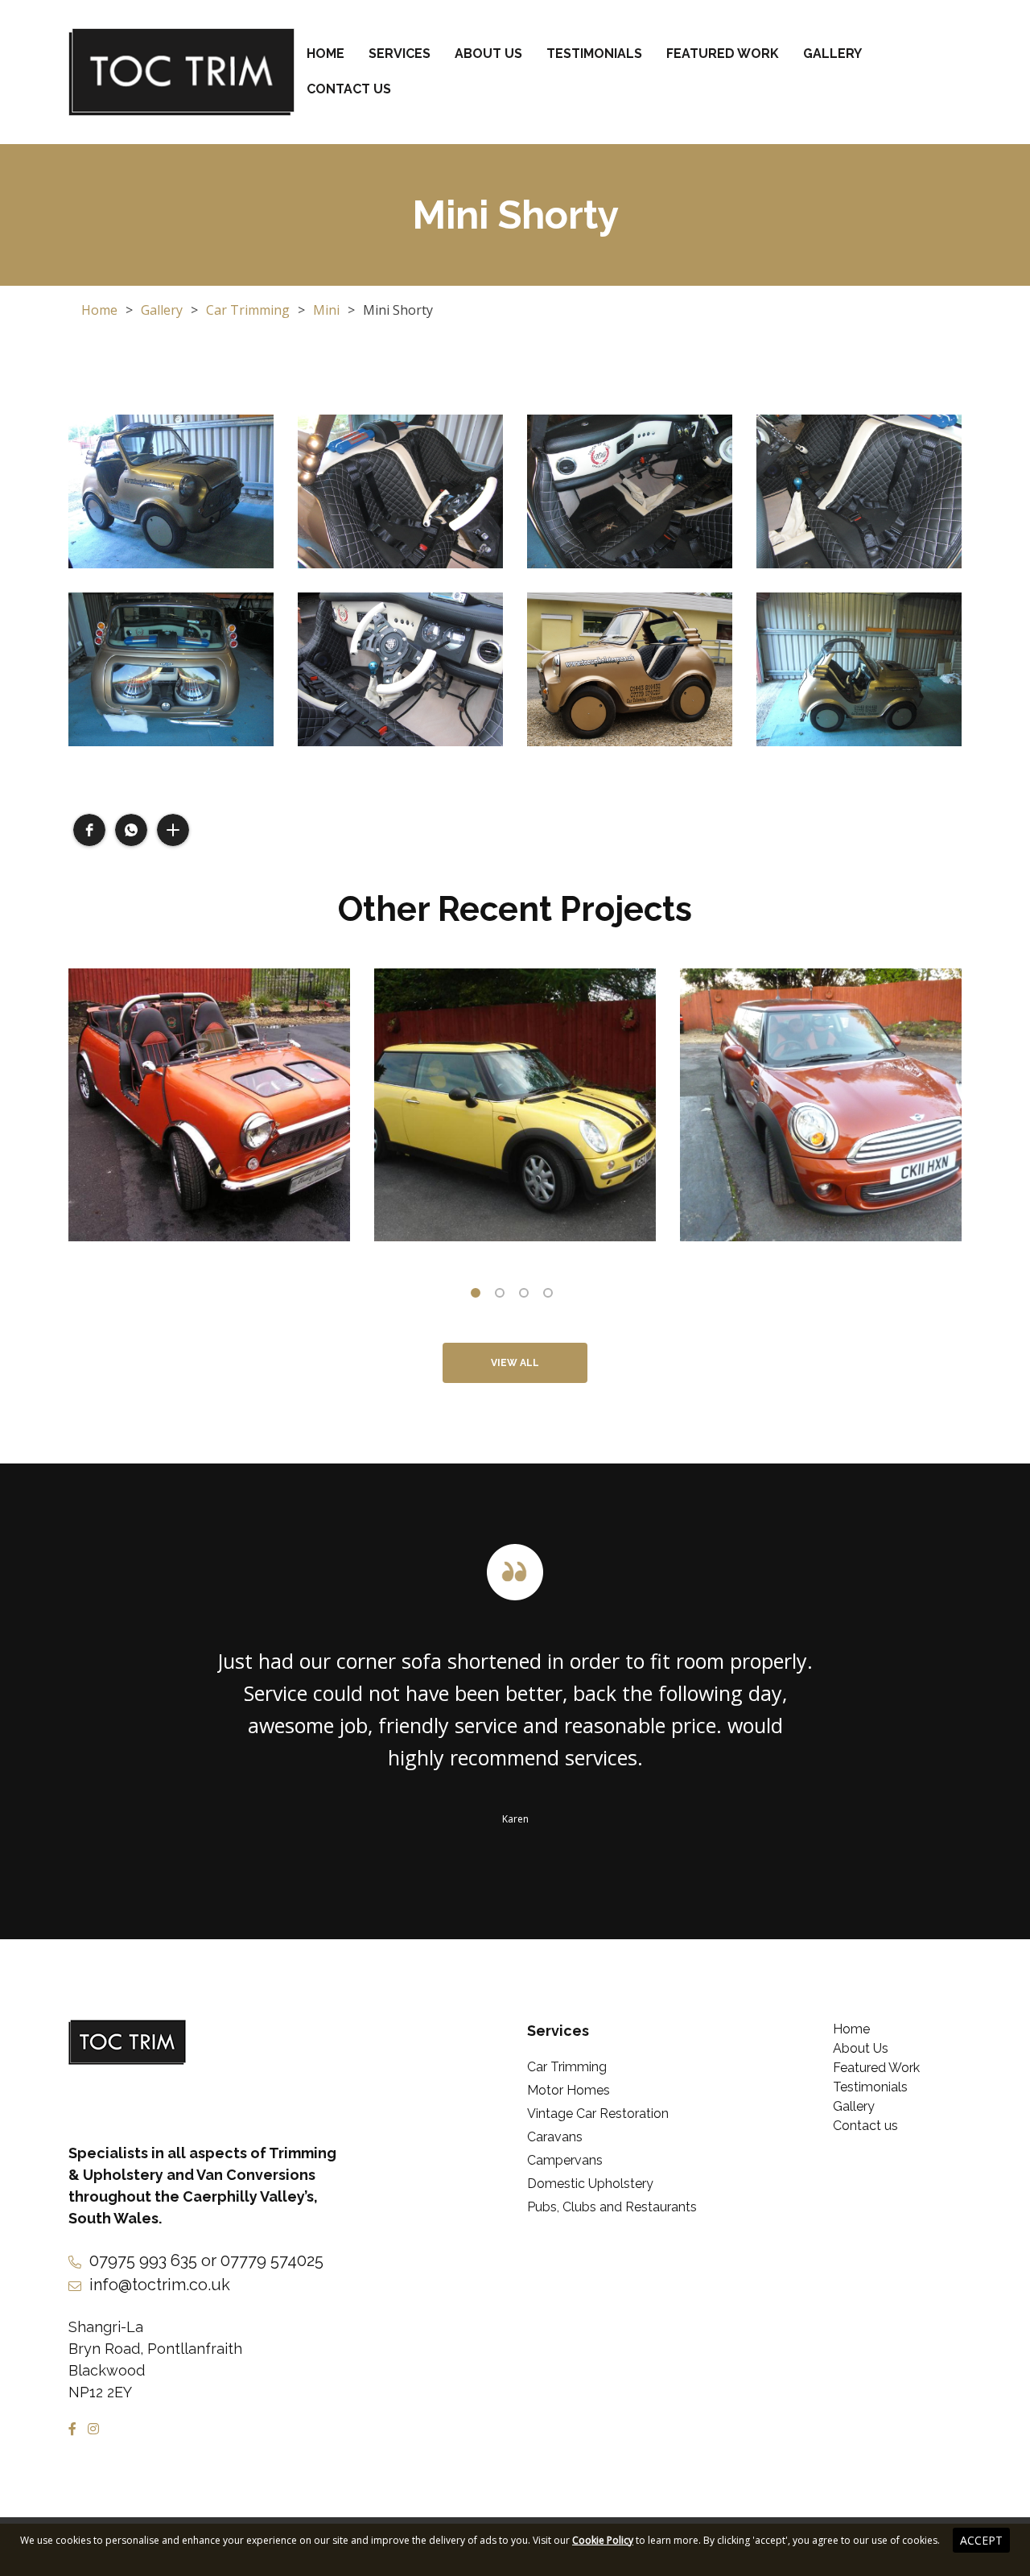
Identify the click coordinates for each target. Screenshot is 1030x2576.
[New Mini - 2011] (821, 1105)
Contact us (349, 89)
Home (325, 54)
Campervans (565, 2160)
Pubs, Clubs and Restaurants (612, 2207)
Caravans (555, 2137)
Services (400, 54)
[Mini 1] (209, 1105)
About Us (488, 54)
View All (515, 1363)
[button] (89, 830)
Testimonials (594, 54)
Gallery (832, 54)
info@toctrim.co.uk (160, 2285)
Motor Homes (569, 2090)
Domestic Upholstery (590, 2184)
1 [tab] (479, 1296)
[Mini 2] (515, 1105)
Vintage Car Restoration (598, 2114)
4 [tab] (551, 1296)
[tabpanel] (209, 1105)
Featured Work (723, 54)
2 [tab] (503, 1296)
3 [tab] (527, 1296)
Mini (326, 310)
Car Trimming (248, 310)
